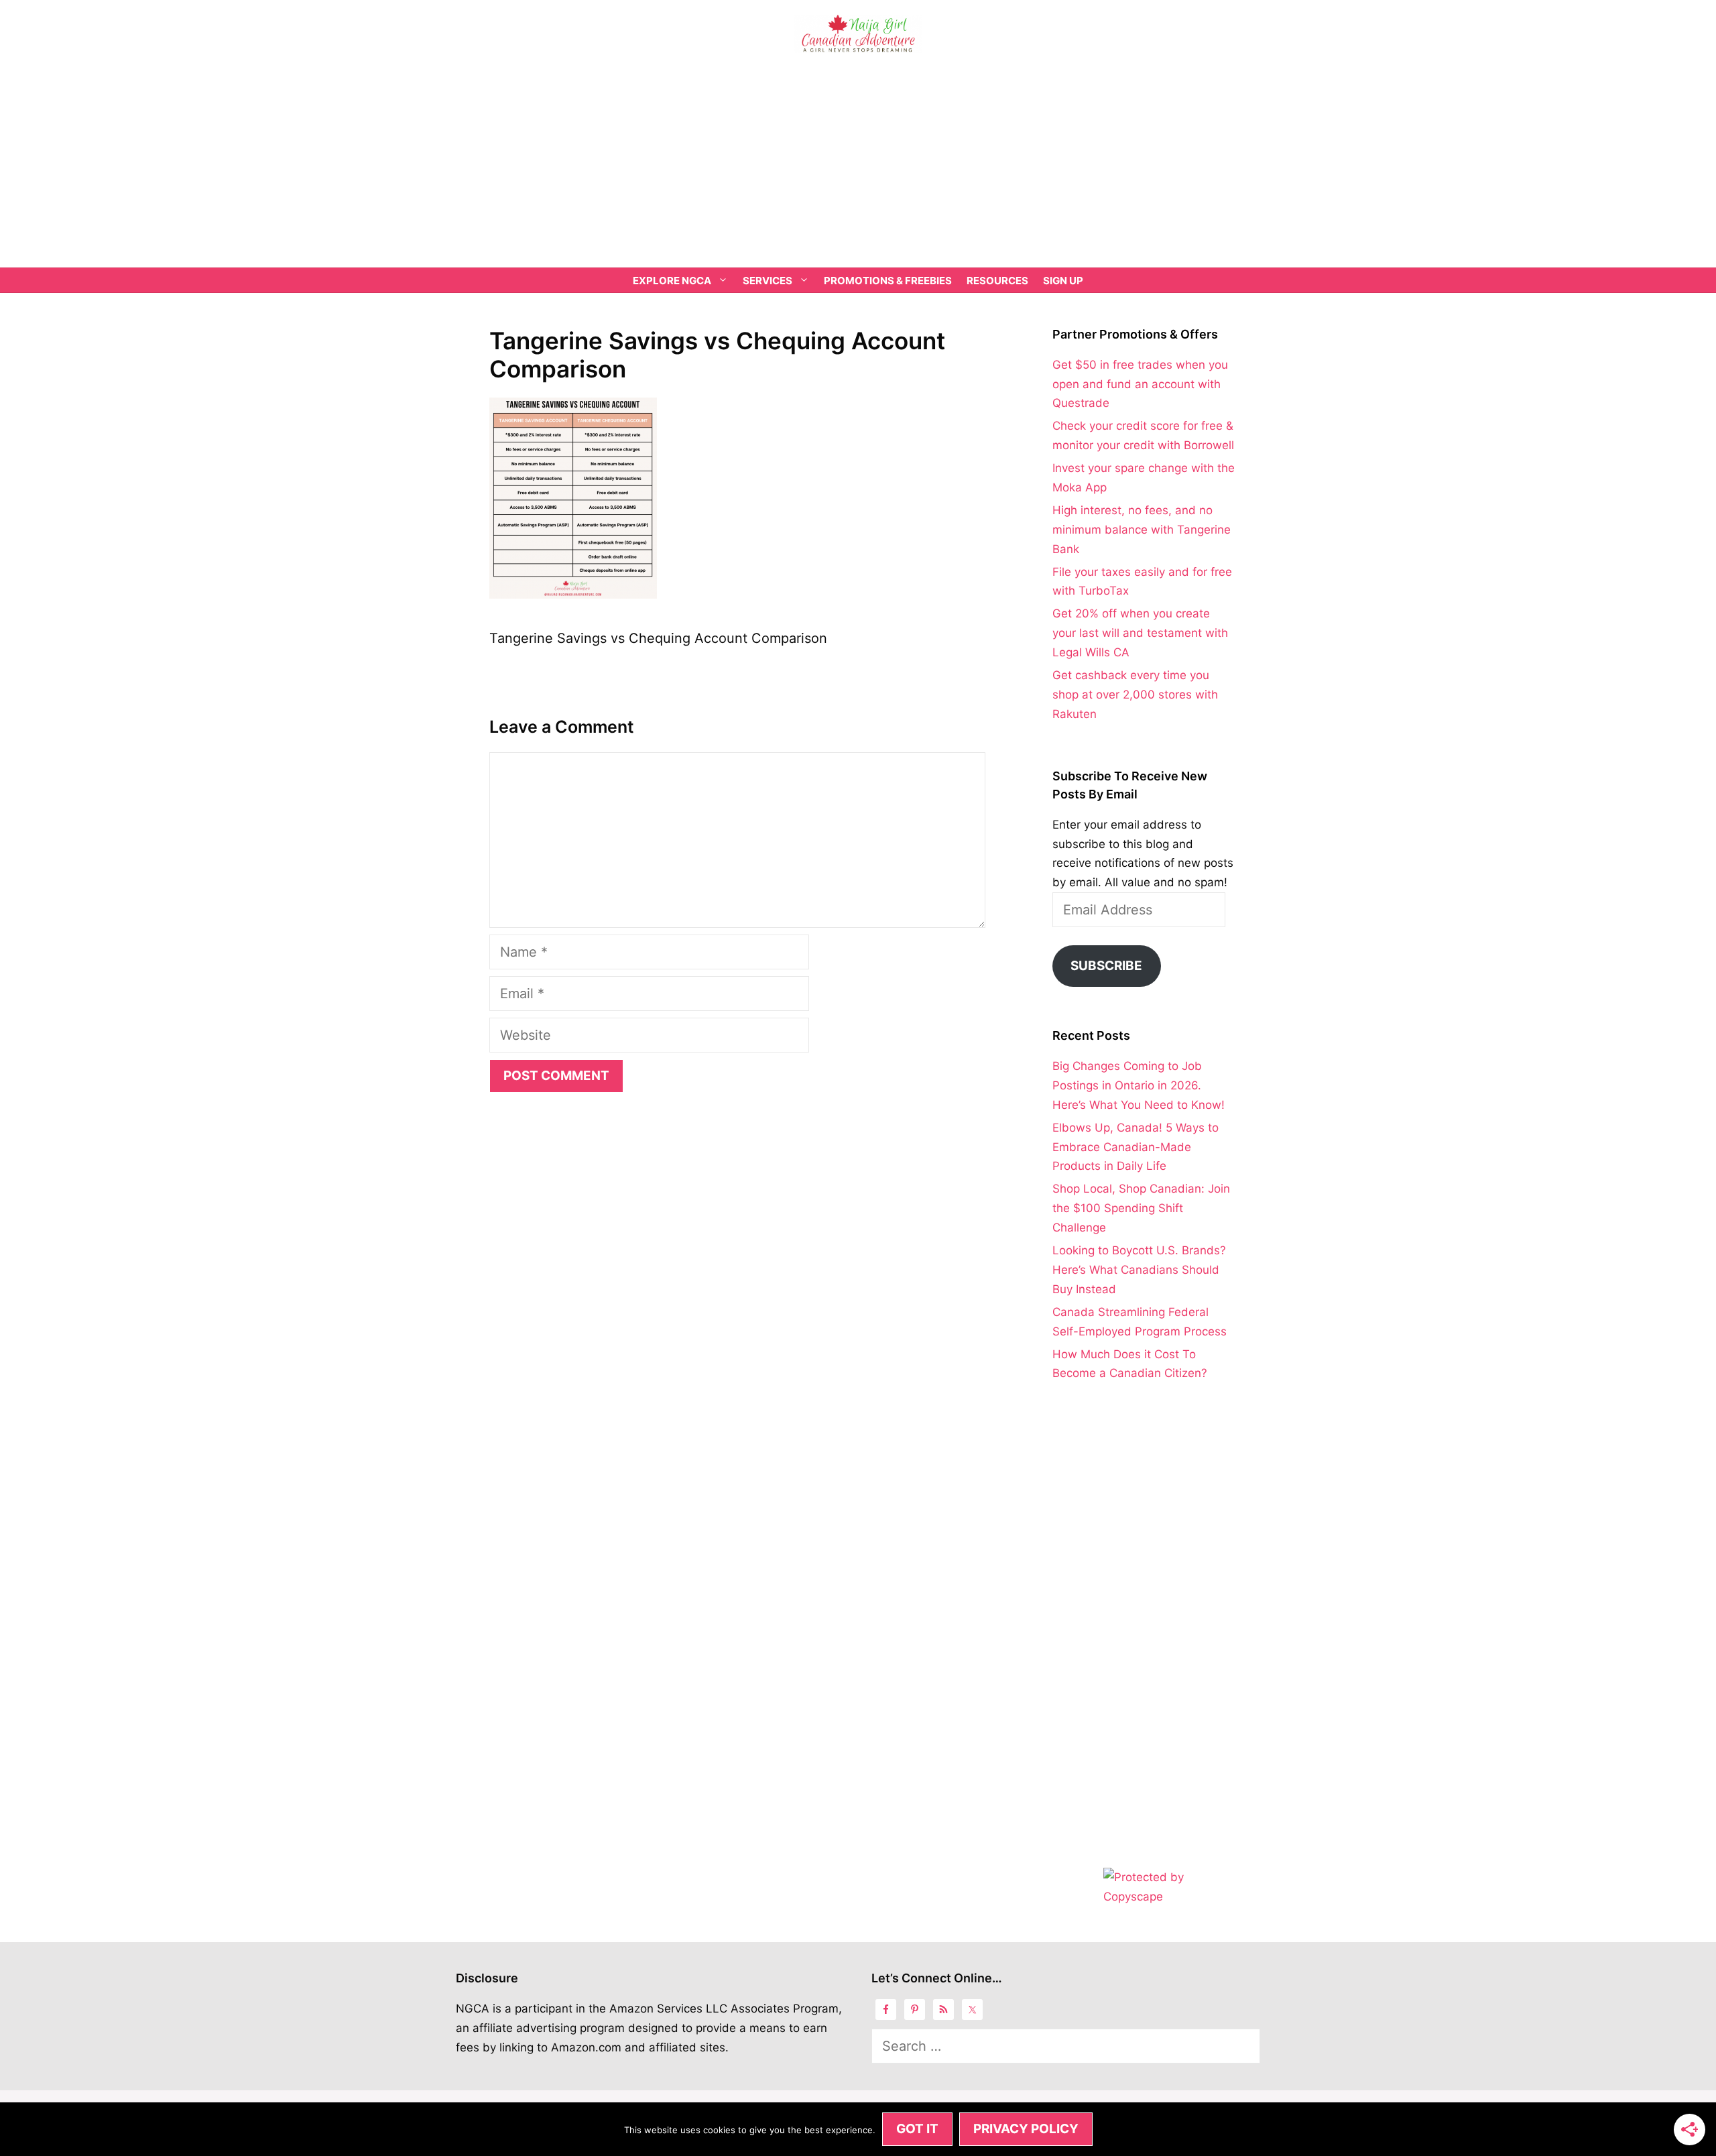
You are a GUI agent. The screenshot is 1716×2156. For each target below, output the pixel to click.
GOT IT (917, 2129)
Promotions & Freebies (888, 281)
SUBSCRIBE (1106, 966)
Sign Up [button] (1063, 281)
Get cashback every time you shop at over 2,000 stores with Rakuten (1135, 695)
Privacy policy (1026, 2129)
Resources (997, 281)
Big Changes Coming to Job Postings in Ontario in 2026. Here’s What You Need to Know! (1139, 1085)
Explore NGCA (672, 281)
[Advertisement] (858, 167)
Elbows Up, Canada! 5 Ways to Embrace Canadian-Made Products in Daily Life (1136, 1147)
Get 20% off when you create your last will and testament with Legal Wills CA (1140, 633)
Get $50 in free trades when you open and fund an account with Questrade (1140, 384)
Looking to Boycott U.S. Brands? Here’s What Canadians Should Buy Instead (1139, 1270)
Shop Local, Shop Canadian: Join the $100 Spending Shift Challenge (1141, 1208)
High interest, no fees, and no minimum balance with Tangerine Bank (1142, 530)
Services (768, 281)
